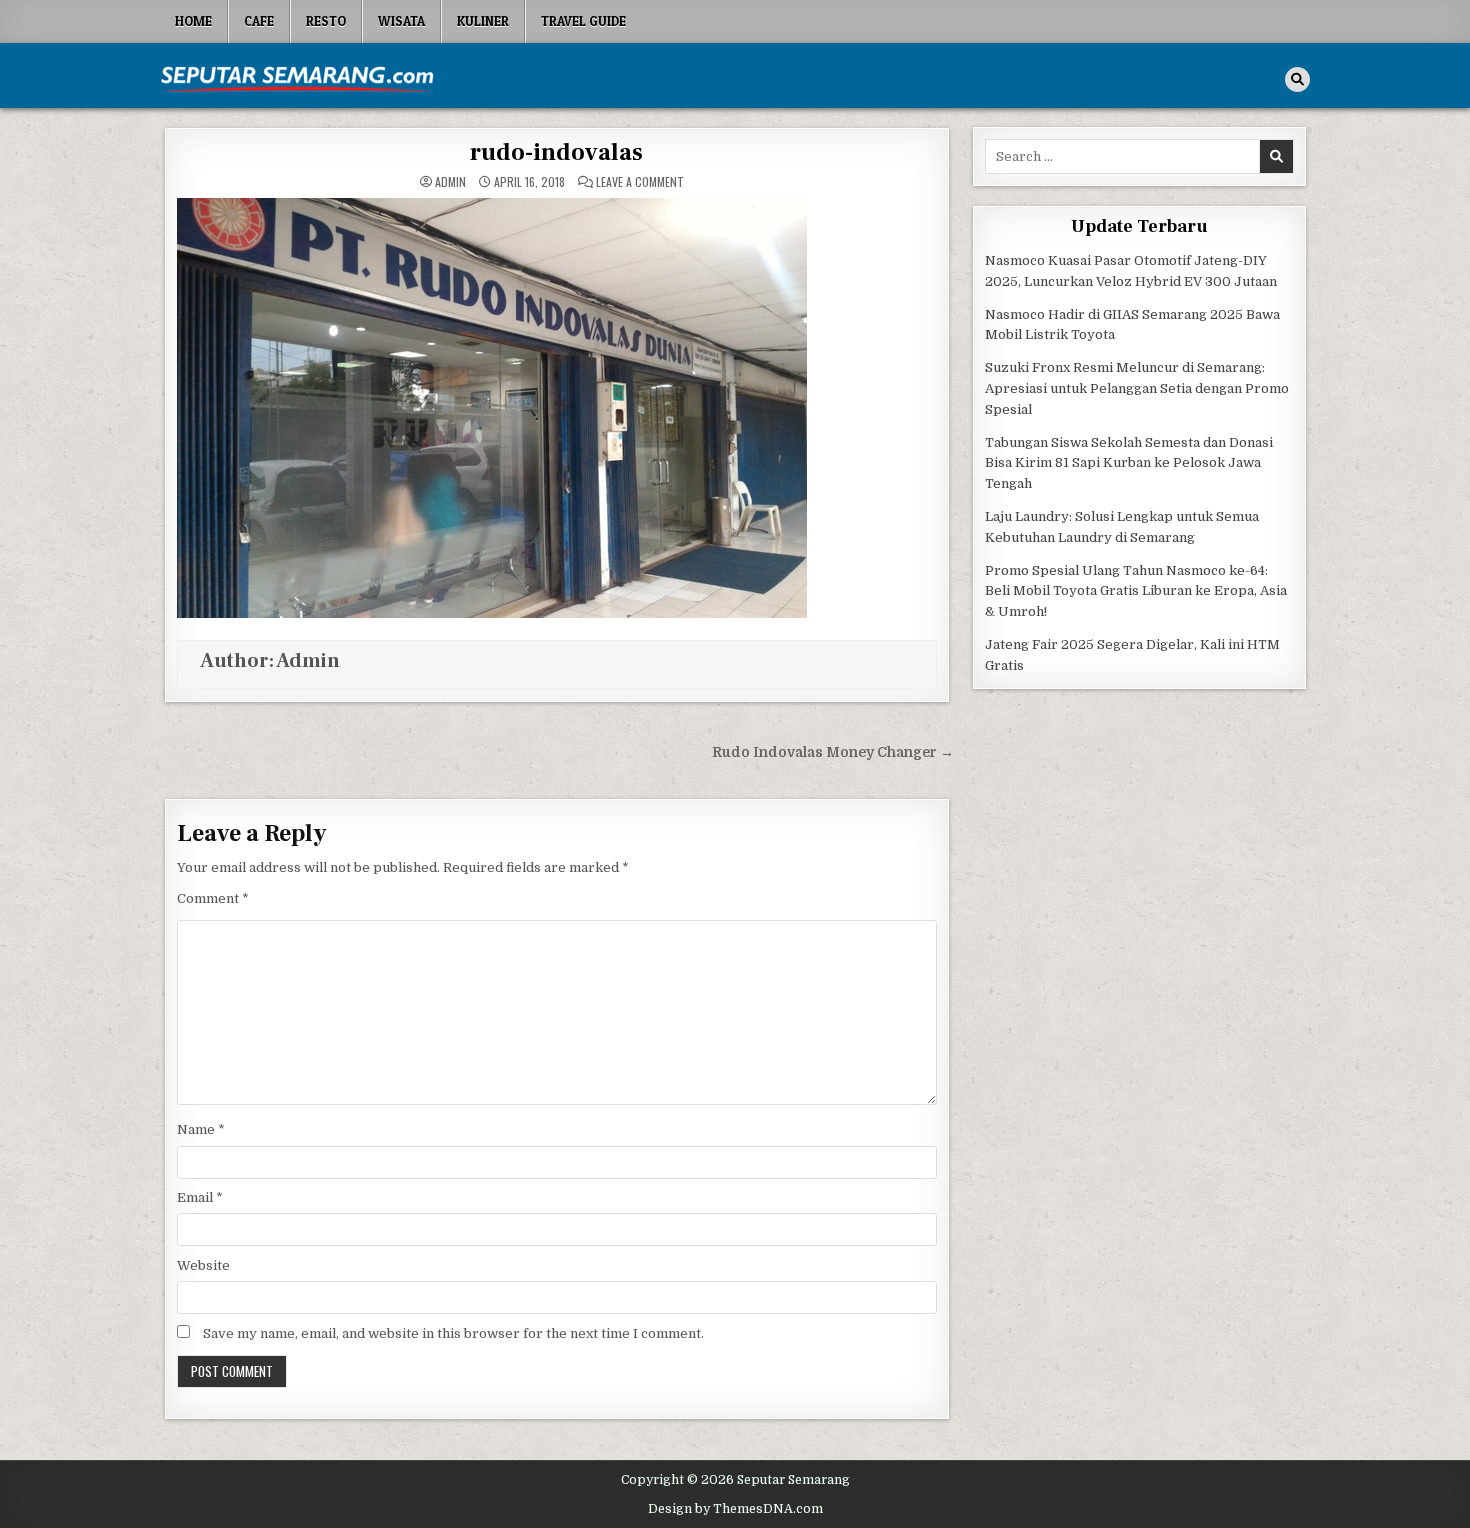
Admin (450, 182)
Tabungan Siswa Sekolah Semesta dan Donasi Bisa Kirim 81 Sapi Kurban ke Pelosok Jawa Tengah (1129, 463)
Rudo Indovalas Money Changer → (833, 752)
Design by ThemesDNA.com (735, 1509)
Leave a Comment (640, 182)
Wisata (401, 21)
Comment (213, 898)
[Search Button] (1297, 79)
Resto (326, 21)
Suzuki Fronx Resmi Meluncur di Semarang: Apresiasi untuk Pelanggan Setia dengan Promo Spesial (1137, 388)
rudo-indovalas (556, 152)
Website (203, 1265)
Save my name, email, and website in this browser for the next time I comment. (453, 1333)
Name (201, 1129)
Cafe (259, 21)
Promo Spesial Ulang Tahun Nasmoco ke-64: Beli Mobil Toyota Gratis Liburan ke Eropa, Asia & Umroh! (1136, 591)
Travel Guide (583, 21)
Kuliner (483, 21)
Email (200, 1197)
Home (193, 21)
